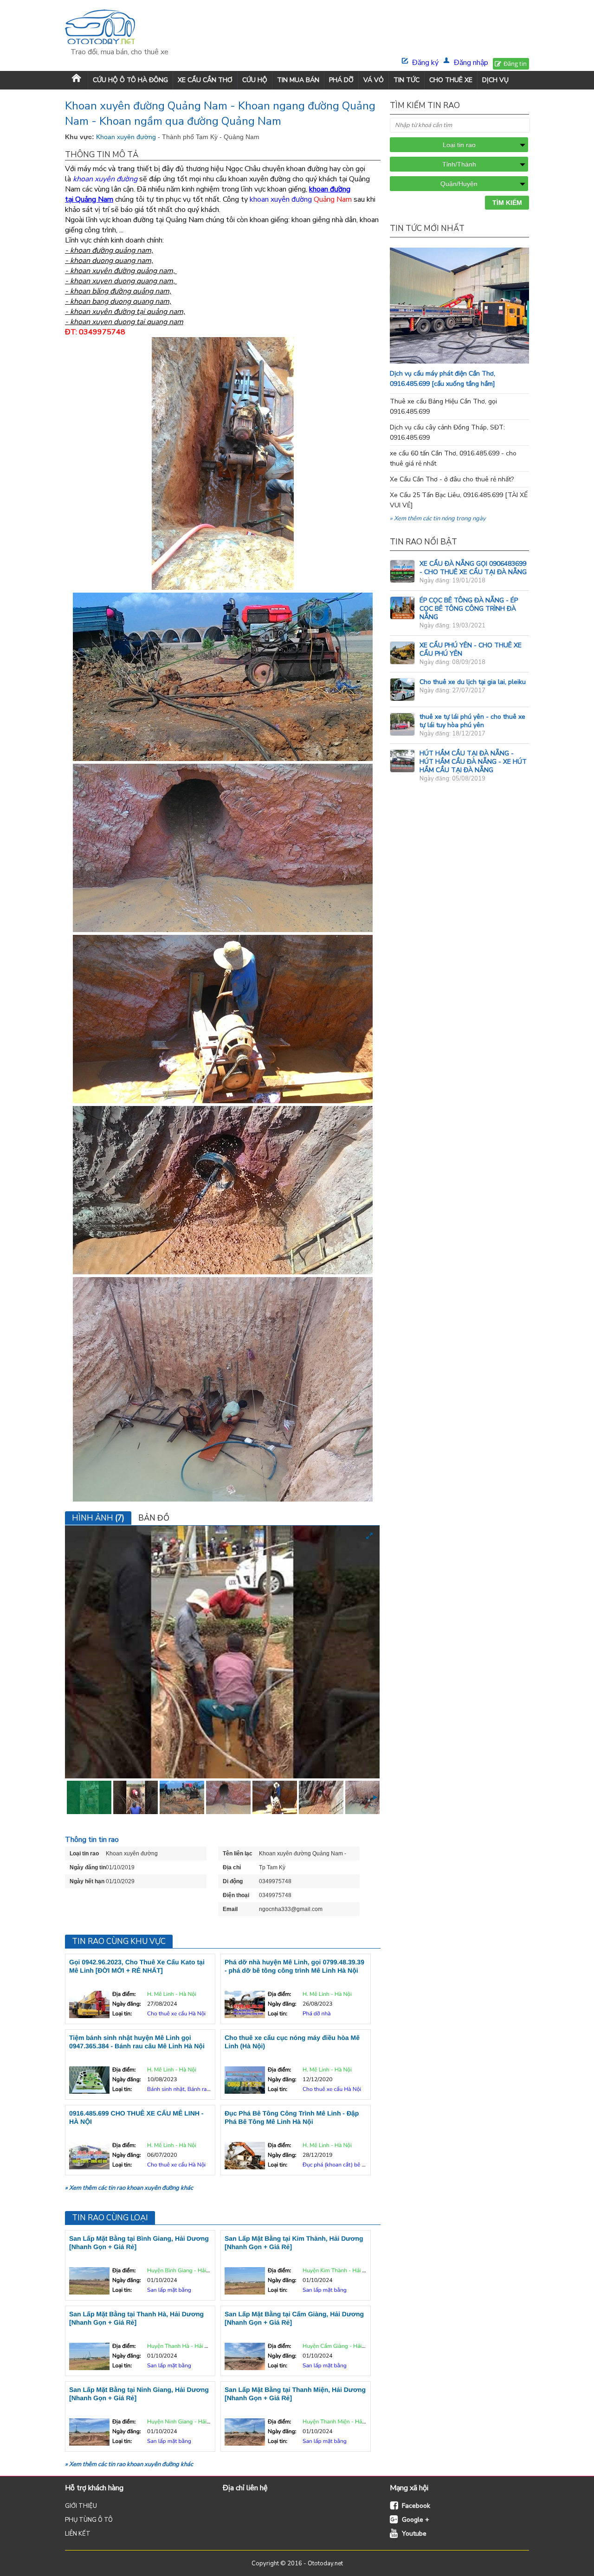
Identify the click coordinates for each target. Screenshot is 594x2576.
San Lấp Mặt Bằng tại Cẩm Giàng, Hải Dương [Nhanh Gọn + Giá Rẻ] (294, 2318)
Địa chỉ (232, 1867)
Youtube (414, 2534)
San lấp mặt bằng (169, 2290)
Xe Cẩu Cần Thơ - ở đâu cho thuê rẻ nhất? (452, 479)
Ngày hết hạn (87, 1881)
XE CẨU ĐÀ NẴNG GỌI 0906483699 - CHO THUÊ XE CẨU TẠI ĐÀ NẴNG (473, 568)
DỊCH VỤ (495, 80)
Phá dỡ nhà (317, 2014)
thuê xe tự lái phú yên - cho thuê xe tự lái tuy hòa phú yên (472, 721)
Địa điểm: (124, 1994)
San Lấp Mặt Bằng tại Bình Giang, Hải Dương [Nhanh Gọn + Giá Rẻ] (139, 2243)
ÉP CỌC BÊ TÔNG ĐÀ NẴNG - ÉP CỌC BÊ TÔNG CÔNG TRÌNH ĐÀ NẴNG (469, 609)
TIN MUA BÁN (298, 80)
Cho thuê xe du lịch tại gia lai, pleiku (473, 682)
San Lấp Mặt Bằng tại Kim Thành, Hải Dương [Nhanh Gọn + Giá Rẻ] (294, 2243)
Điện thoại (236, 1895)
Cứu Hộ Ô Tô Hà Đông (130, 80)
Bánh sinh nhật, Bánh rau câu (184, 2090)
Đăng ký (425, 63)
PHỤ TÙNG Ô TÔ (89, 2520)
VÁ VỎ (374, 80)
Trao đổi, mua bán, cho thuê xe (119, 52)
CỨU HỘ (255, 80)
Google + (416, 2520)
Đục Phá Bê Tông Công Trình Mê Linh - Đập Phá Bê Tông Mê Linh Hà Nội (292, 2117)
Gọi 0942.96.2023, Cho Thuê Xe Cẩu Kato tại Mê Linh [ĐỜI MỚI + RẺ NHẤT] (137, 1966)
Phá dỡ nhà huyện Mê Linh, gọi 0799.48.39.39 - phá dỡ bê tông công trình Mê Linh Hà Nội (294, 1966)
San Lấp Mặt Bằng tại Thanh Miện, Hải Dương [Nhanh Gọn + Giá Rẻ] (295, 2394)
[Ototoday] (119, 28)
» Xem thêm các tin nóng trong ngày (438, 518)
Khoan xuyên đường (127, 137)
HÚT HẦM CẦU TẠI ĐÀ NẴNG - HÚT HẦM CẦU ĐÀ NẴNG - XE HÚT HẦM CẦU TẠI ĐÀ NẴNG (473, 762)
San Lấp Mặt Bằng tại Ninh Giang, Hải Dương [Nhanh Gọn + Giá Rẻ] (139, 2394)
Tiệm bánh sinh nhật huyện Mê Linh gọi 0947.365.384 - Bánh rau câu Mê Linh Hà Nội (137, 2042)
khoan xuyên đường (281, 199)
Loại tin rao (84, 1854)
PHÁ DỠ (341, 80)
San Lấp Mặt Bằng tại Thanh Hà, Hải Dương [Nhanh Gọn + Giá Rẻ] (136, 2318)
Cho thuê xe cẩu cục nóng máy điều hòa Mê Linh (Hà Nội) (292, 2042)
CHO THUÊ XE (451, 80)
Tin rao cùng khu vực (119, 1941)
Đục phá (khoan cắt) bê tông (338, 2165)
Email (230, 1909)
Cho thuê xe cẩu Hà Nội (176, 2014)
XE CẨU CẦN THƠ (205, 80)
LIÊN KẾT (78, 2534)
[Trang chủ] (76, 80)
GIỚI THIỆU (81, 2506)
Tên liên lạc (238, 1854)
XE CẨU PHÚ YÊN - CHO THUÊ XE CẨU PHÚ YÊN (471, 649)
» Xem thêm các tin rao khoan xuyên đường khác (129, 2188)
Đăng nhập (471, 63)
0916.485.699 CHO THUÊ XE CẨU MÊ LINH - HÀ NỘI (136, 2117)
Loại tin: (122, 2014)
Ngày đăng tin (88, 1867)
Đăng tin (515, 64)
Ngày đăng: (126, 2004)
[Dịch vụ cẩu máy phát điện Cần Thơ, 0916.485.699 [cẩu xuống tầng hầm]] (478, 361)
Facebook (416, 2506)
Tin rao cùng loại (110, 2218)
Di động (233, 1881)
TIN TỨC (407, 80)
